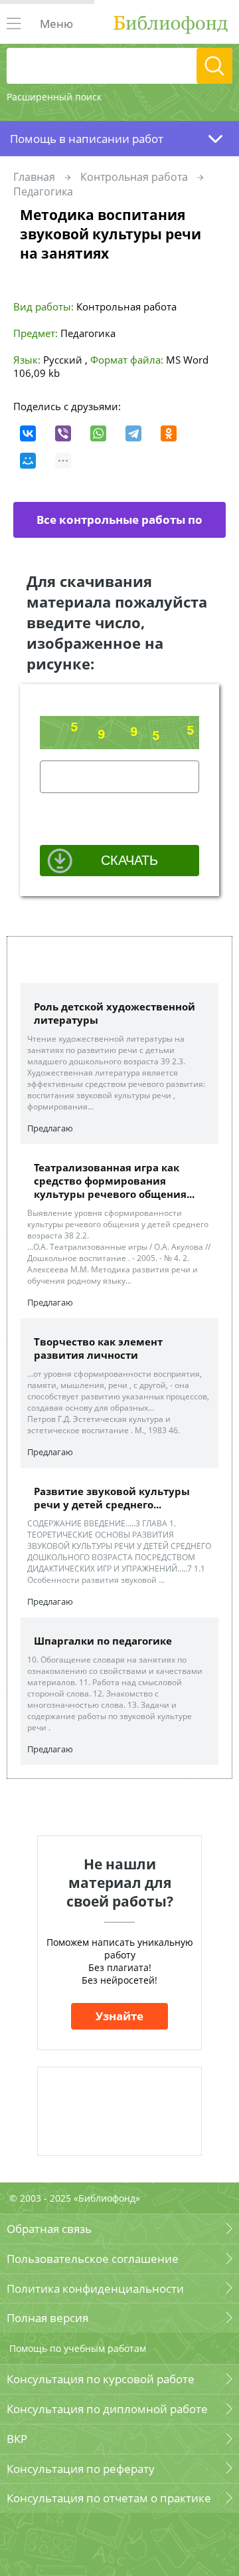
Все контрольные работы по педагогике (119, 525)
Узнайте (119, 2016)
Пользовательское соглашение (93, 2259)
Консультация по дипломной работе (107, 2409)
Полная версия (47, 2318)
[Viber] (63, 433)
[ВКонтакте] (28, 433)
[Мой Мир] (28, 461)
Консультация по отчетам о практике (109, 2498)
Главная (34, 177)
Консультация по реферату (81, 2469)
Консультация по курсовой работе (101, 2379)
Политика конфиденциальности (95, 2288)
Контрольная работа (134, 177)
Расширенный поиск (54, 97)
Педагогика (43, 191)
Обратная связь (49, 2229)
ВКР (17, 2439)
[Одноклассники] (169, 433)
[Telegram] (133, 433)
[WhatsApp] (98, 433)
